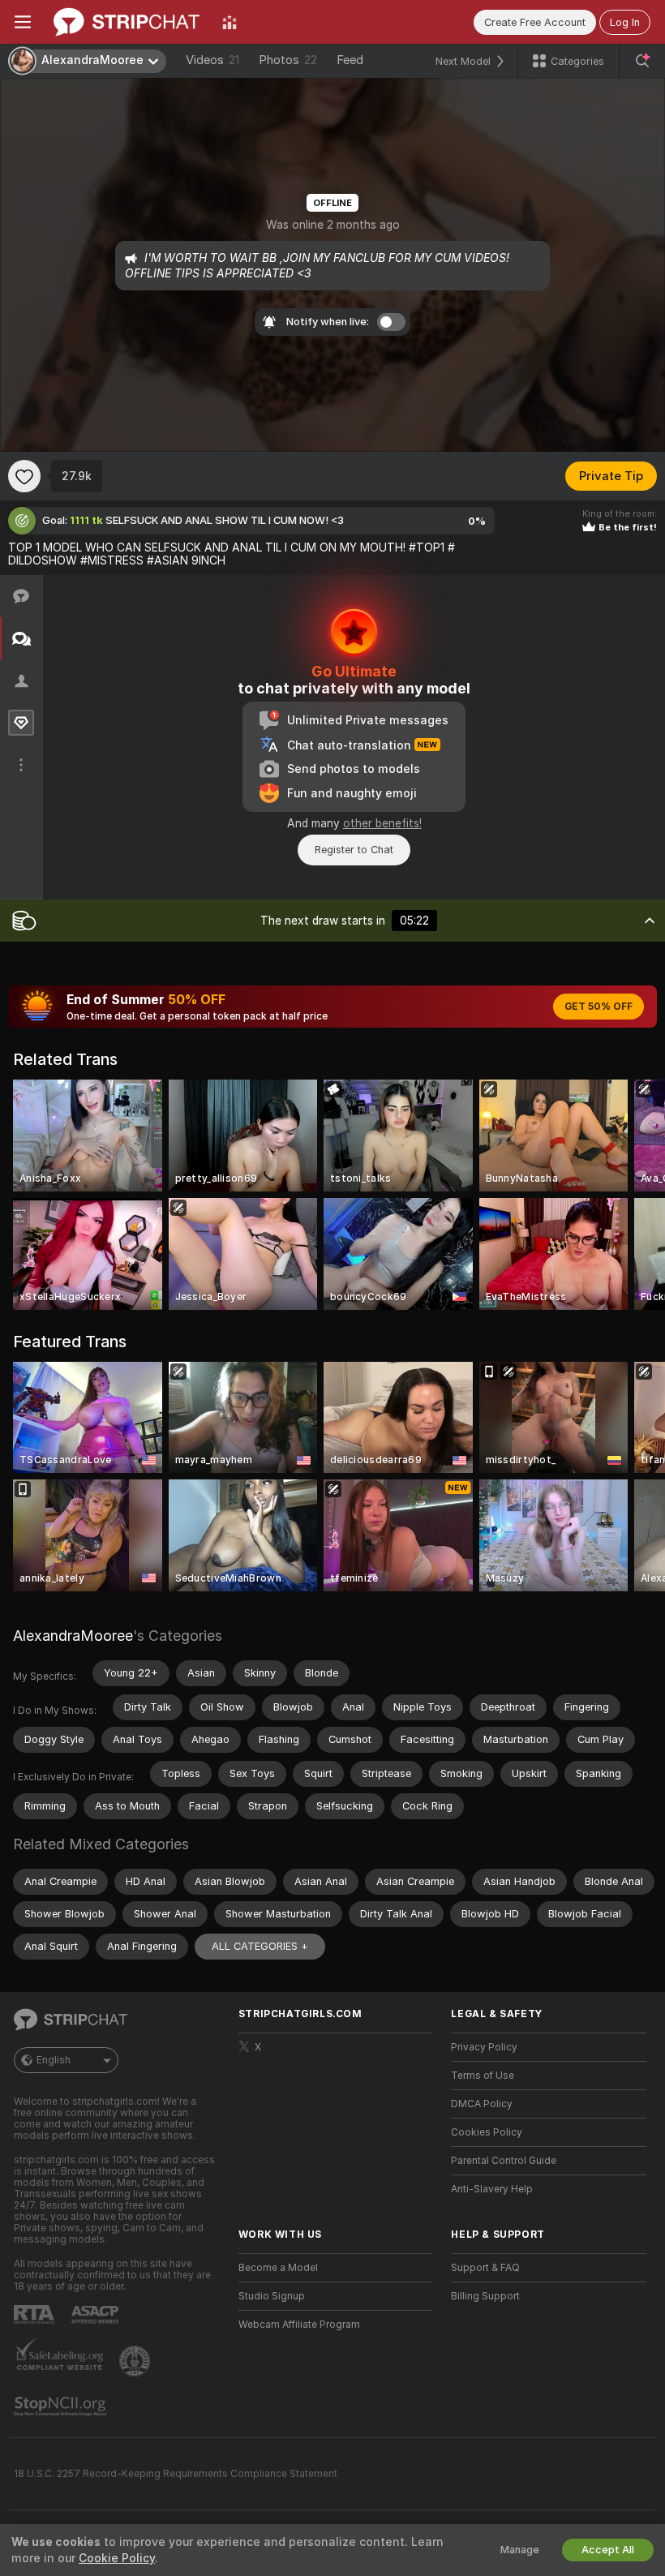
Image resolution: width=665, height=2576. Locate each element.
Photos (288, 60)
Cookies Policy (487, 2132)
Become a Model (278, 2268)
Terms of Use (483, 2076)
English (54, 2060)
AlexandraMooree (73, 1636)
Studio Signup (272, 2296)
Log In (625, 22)
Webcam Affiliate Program (299, 2325)
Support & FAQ (485, 2268)
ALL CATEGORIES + (260, 1946)
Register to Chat (354, 850)
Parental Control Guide (504, 2161)
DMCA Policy (482, 2104)
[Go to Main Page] (127, 22)
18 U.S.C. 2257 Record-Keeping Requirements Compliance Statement (176, 2474)
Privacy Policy (484, 2047)
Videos (212, 60)
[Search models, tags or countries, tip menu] (642, 61)
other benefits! (382, 823)
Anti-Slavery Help (492, 2189)
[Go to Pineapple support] (136, 2361)
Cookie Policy (117, 2558)
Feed (350, 60)
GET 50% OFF (598, 1007)
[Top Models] (230, 22)
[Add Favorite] (24, 476)
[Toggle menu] (23, 22)
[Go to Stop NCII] (62, 2406)
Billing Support (485, 2296)
